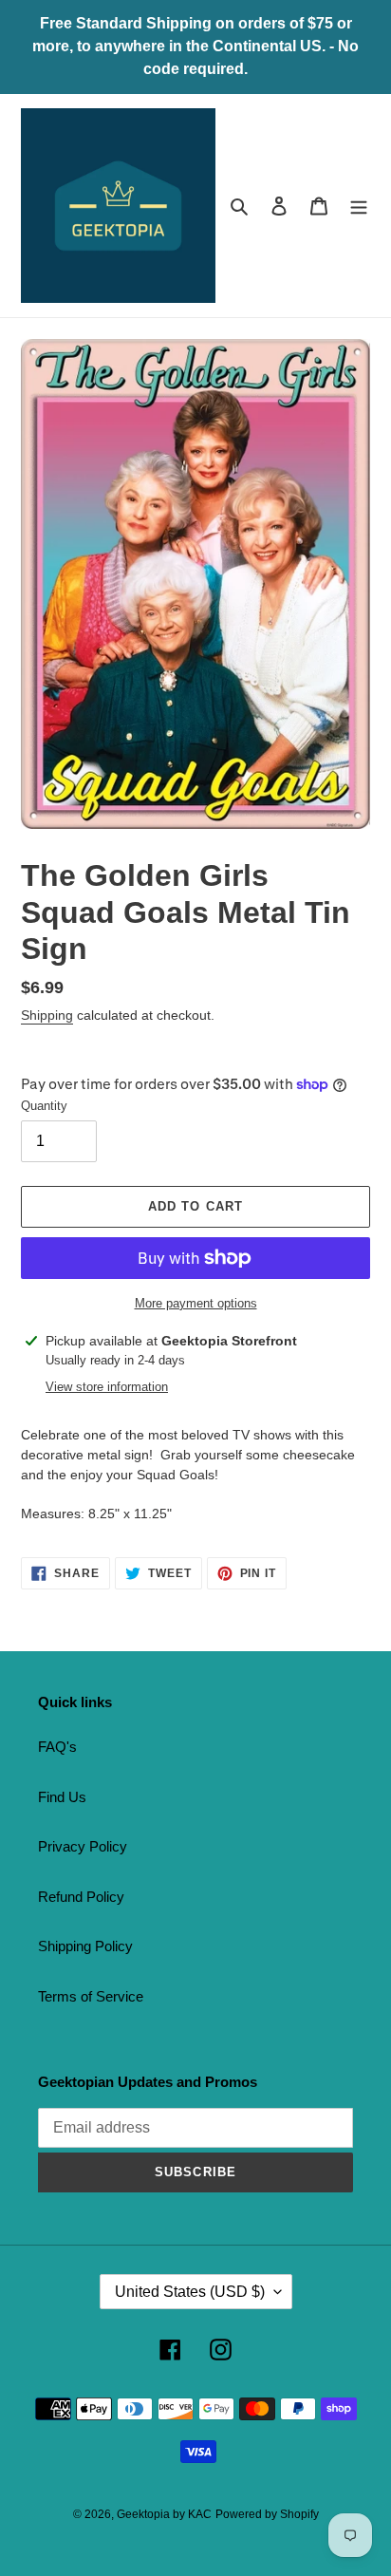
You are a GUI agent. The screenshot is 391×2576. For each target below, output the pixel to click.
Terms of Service (91, 1996)
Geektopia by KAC (164, 2514)
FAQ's (57, 1747)
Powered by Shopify (267, 2514)
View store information (107, 1387)
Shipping (47, 1015)
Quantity (44, 1106)
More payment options (196, 1303)
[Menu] (359, 206)
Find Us (62, 1797)
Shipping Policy (85, 1946)
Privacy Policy (83, 1846)
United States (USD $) (190, 2292)
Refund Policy (81, 1897)
